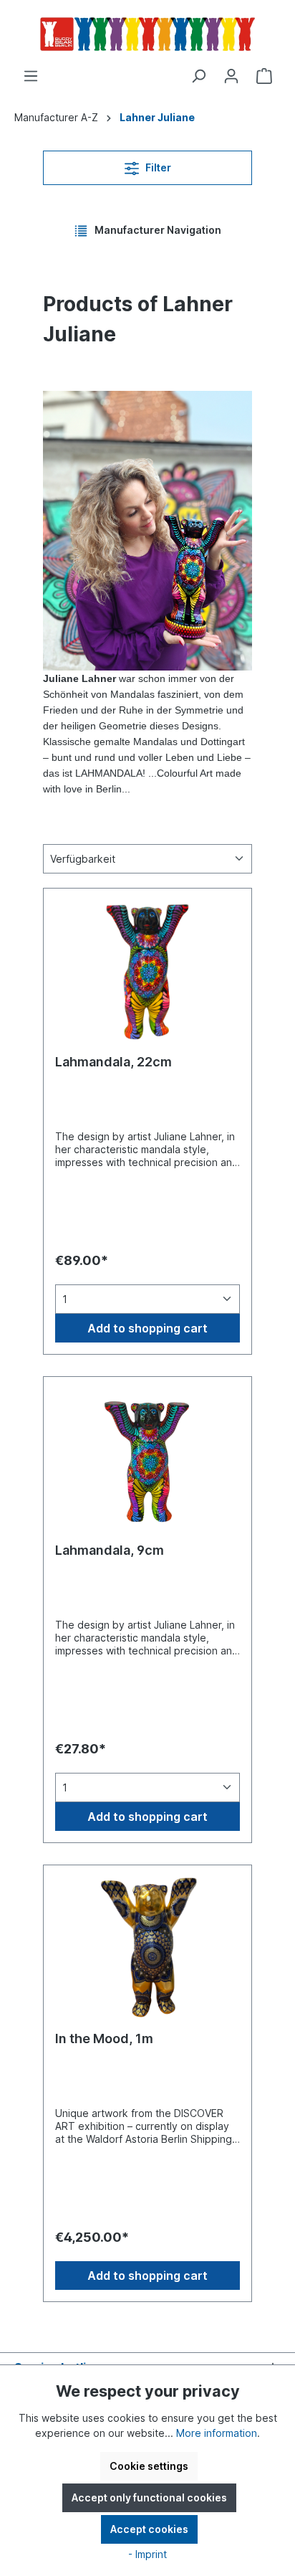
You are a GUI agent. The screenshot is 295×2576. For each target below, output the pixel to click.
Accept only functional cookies (149, 2497)
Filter (157, 167)
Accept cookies (149, 2529)
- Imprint (147, 2554)
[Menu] (31, 76)
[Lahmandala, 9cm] (147, 1460)
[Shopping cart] (264, 76)
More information (217, 2433)
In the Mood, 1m (104, 2038)
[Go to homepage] (147, 34)
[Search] (198, 76)
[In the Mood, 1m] (147, 1948)
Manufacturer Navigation (157, 230)
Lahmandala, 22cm (113, 1062)
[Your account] (231, 76)
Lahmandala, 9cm (110, 1550)
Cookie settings (149, 2466)
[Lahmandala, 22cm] (147, 972)
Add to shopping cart (147, 1328)
